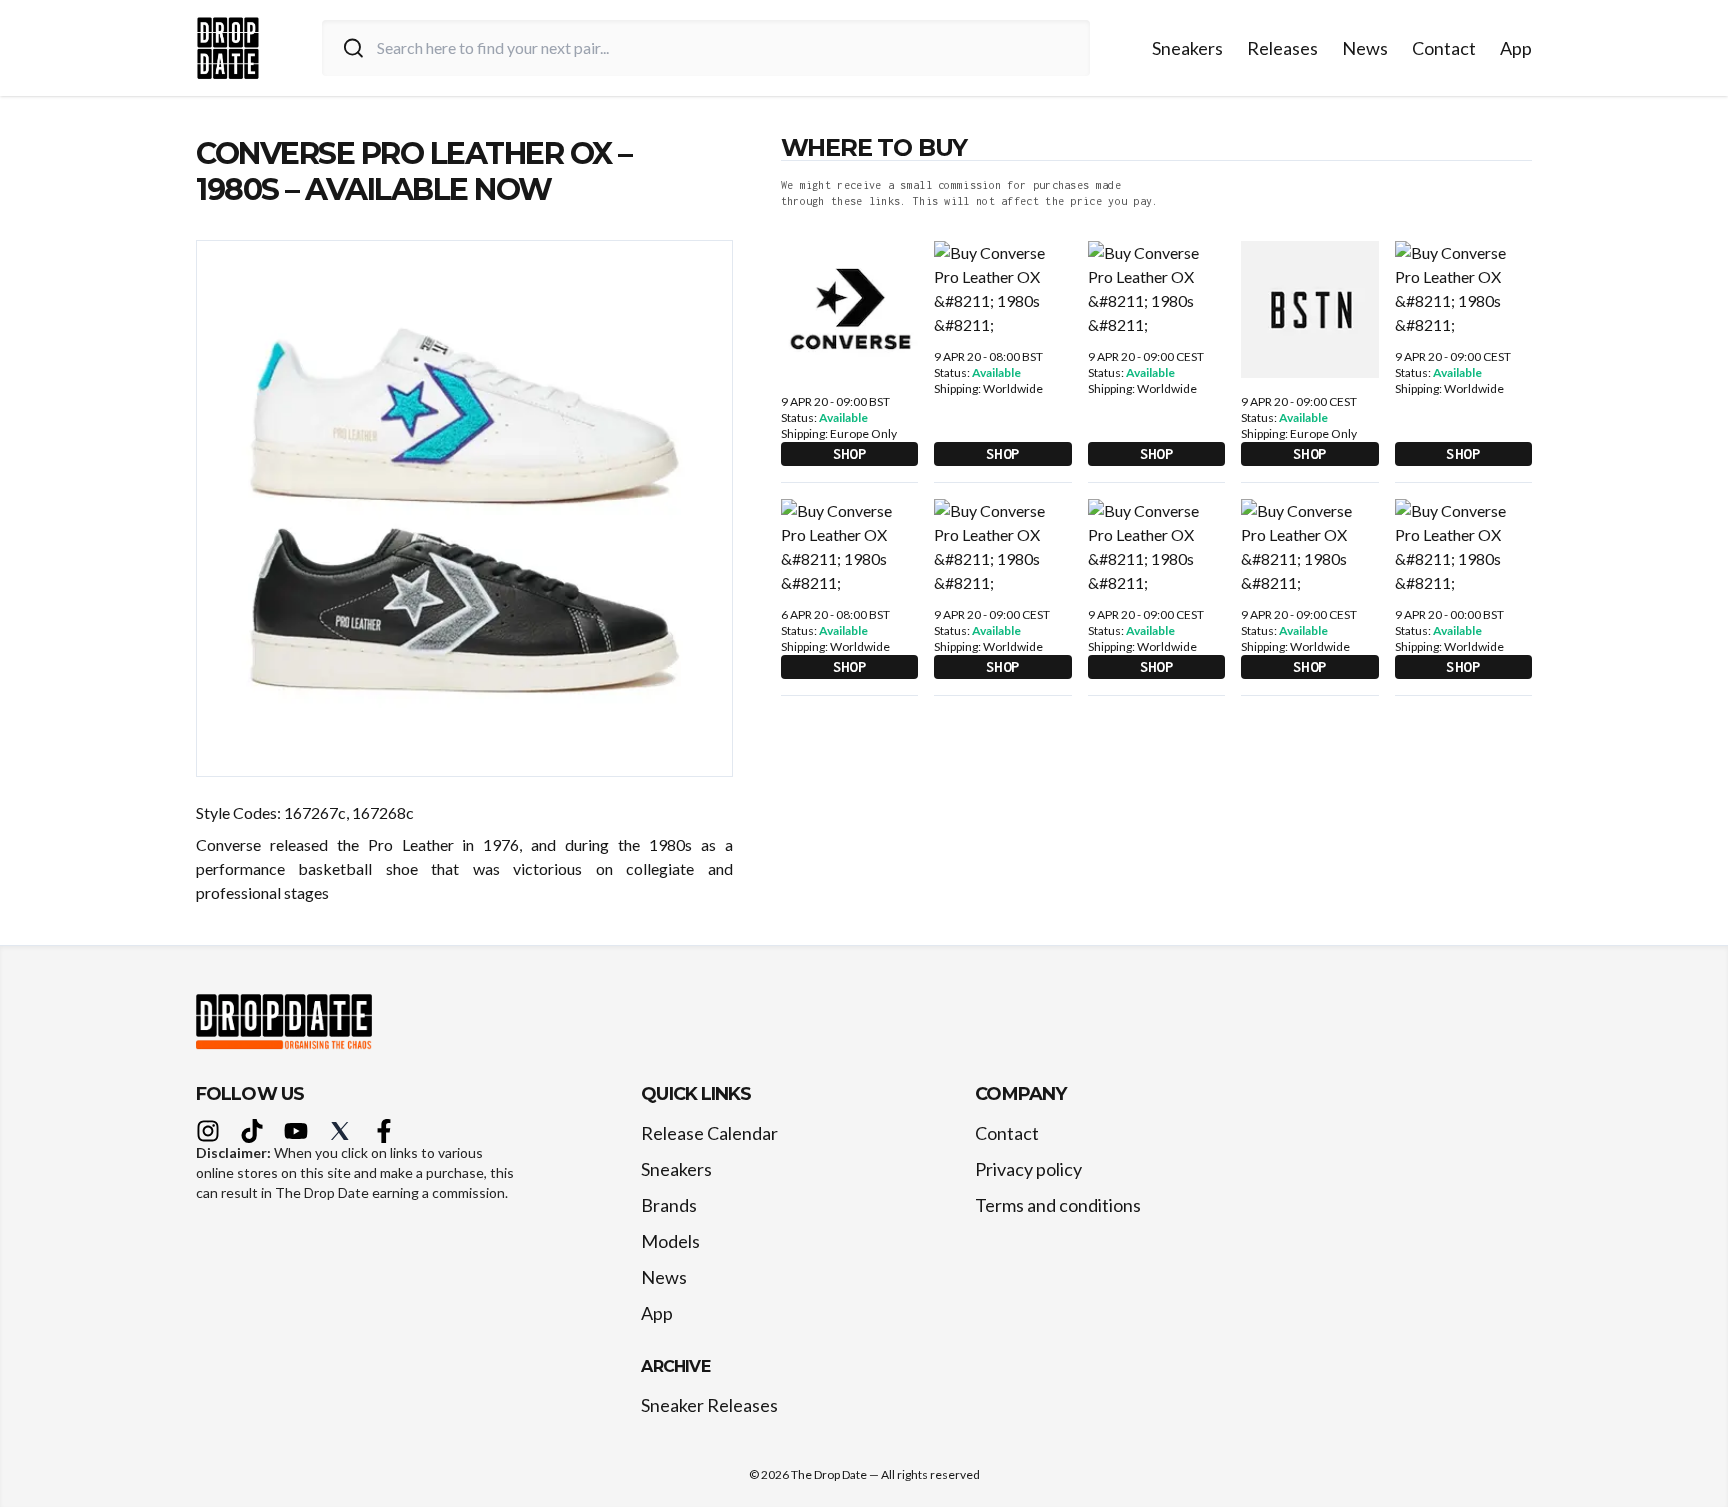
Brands (669, 1205)
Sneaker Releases (709, 1405)
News (1365, 48)
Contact (1444, 48)
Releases (1282, 48)
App (1516, 48)
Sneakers (1187, 48)
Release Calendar (709, 1133)
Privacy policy (1028, 1169)
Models (670, 1241)
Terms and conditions (1058, 1205)
